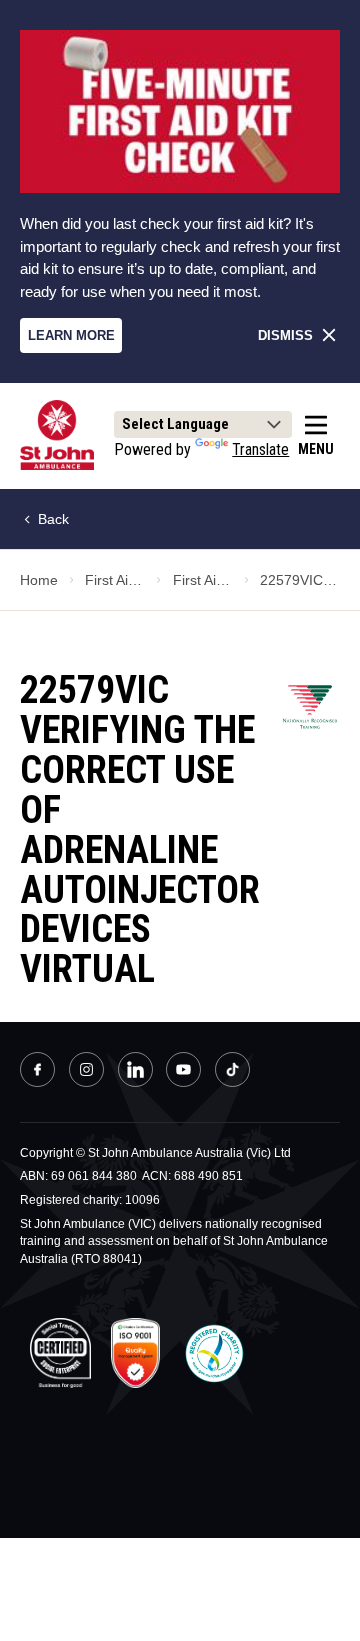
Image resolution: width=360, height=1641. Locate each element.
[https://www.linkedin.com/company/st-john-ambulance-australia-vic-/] (135, 1072)
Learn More (71, 335)
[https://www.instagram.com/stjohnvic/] (86, 1072)
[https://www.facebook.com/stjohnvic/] (37, 1072)
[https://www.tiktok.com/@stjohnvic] (232, 1069)
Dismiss (285, 335)
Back (51, 519)
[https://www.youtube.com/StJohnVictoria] (183, 1072)
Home (39, 580)
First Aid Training (115, 580)
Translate (260, 449)
